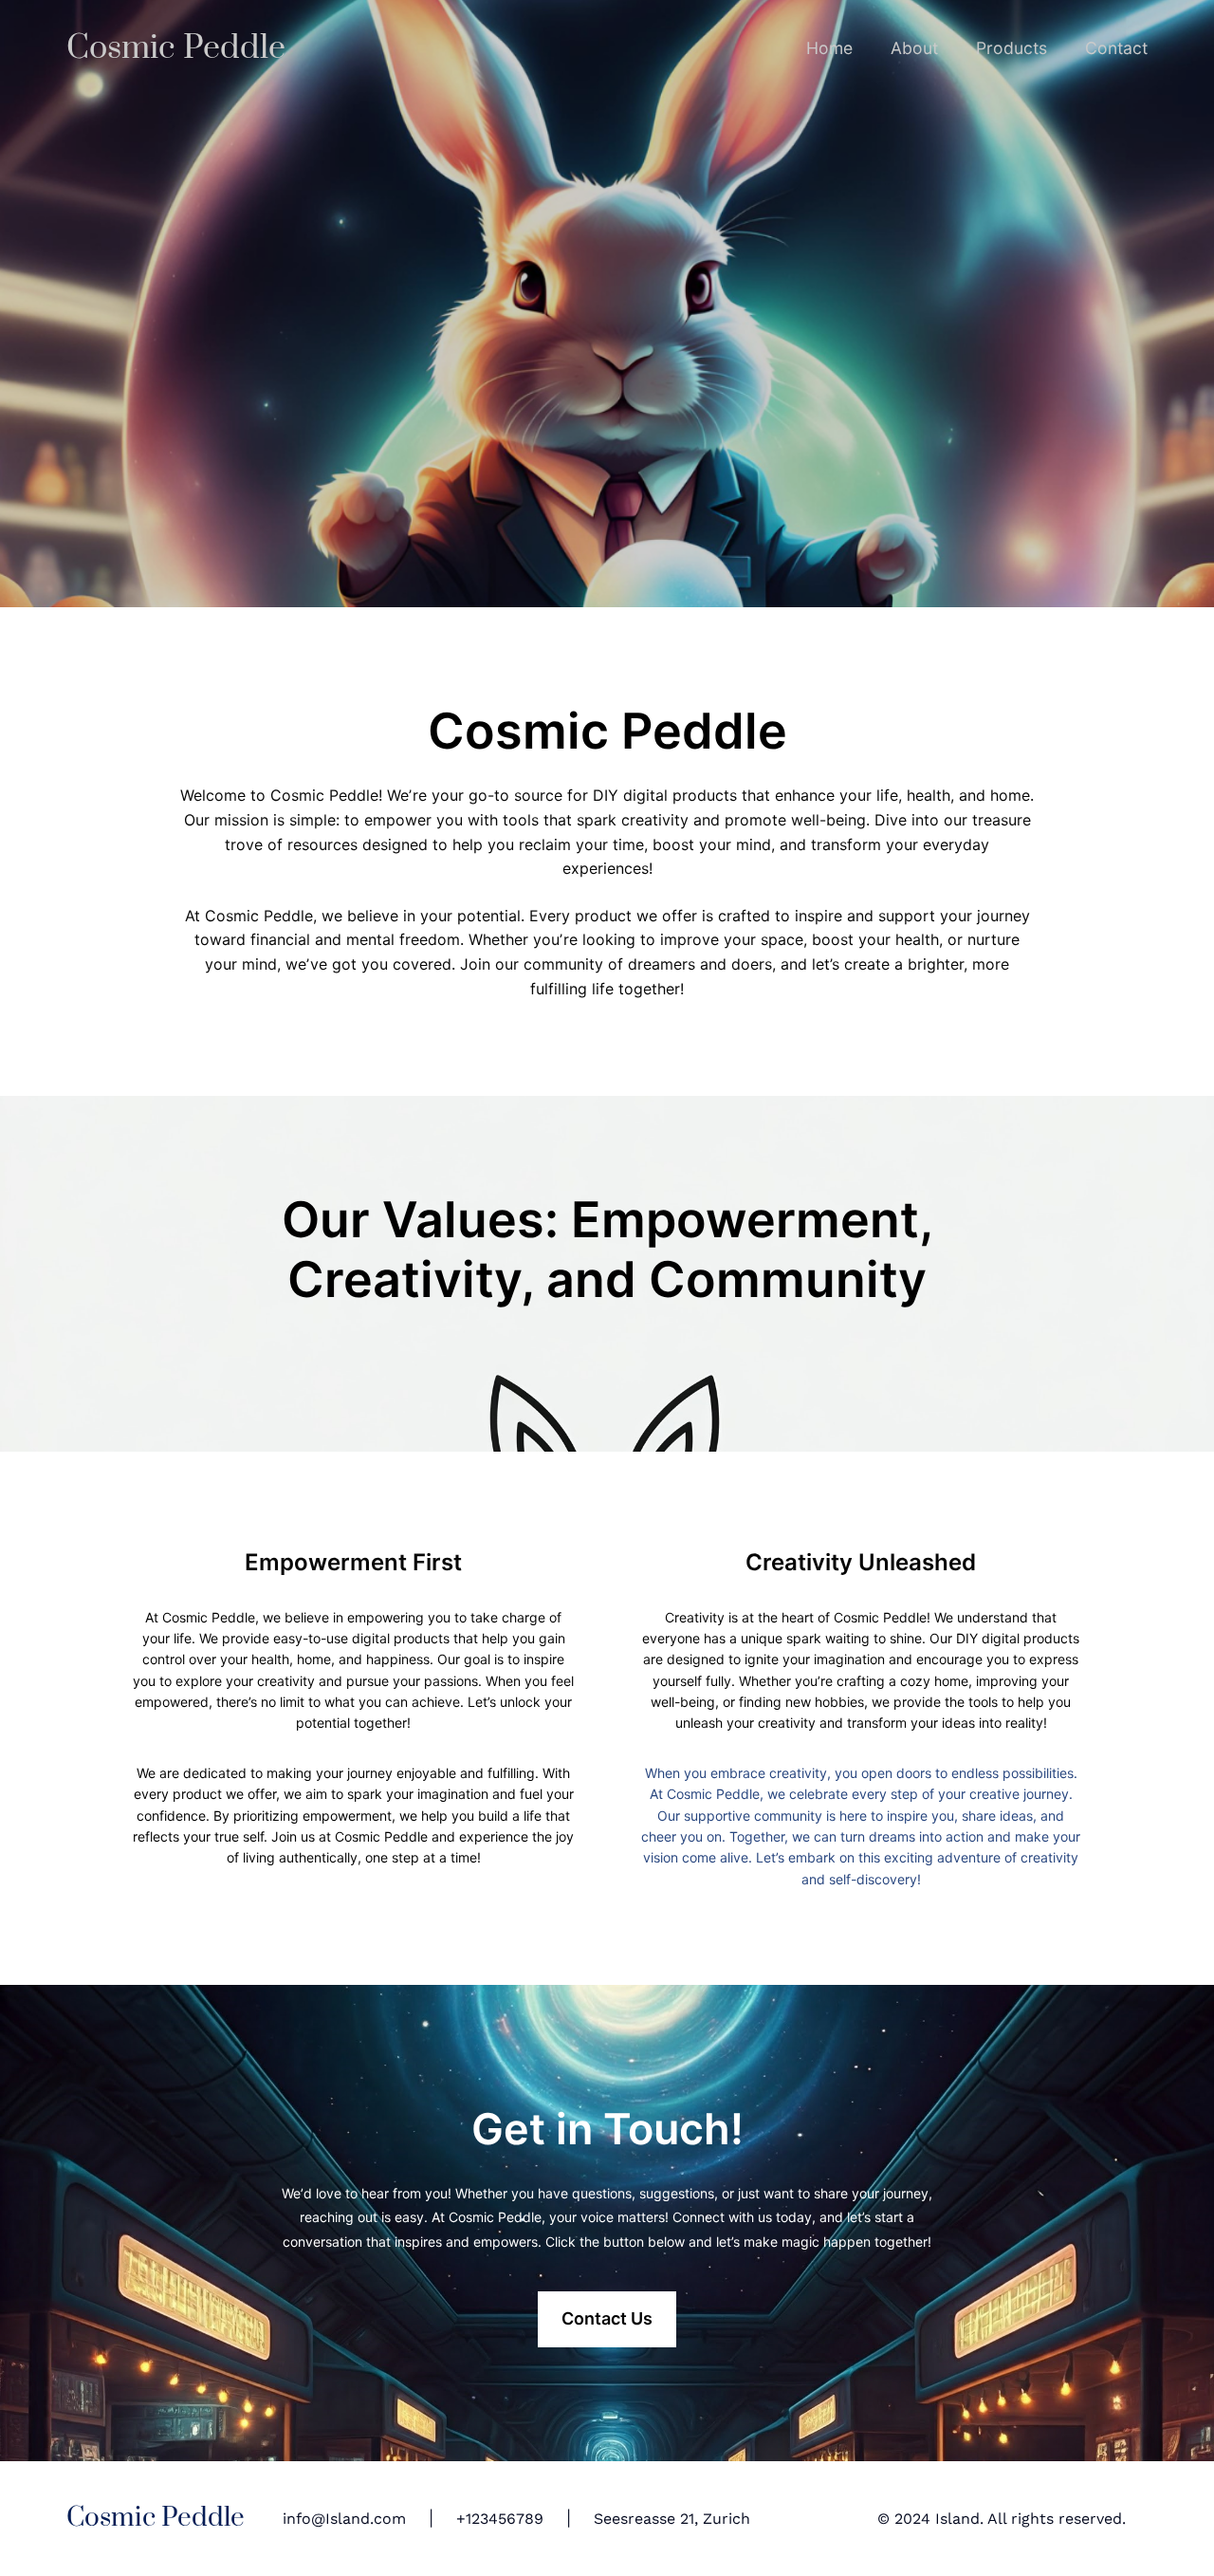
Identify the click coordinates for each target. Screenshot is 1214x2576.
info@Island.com (344, 2519)
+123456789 (500, 2519)
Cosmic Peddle (176, 48)
